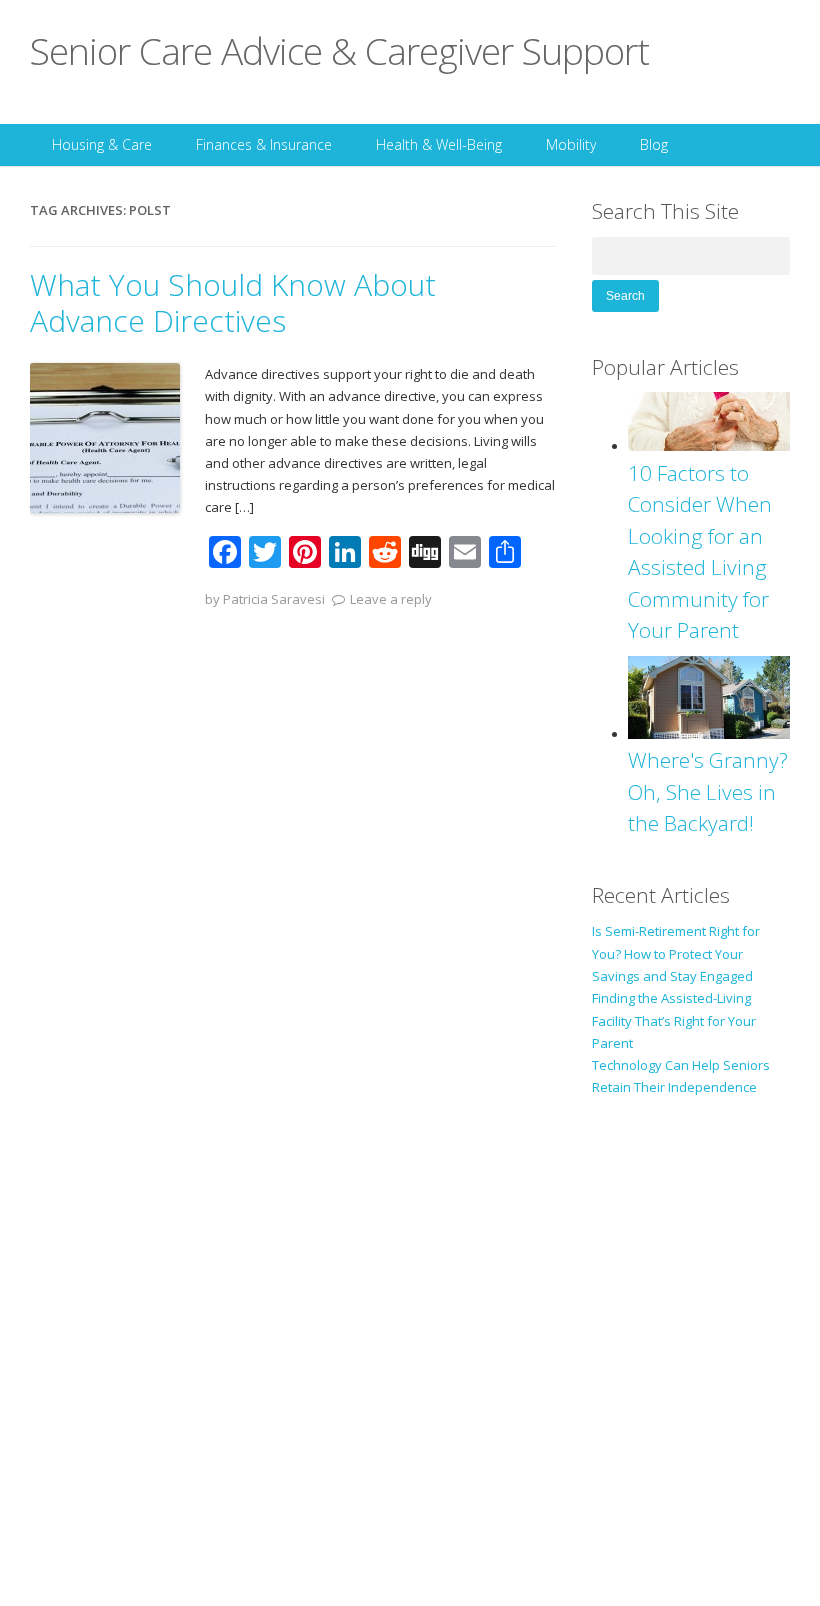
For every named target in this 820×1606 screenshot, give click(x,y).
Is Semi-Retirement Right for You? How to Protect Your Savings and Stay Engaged (676, 953)
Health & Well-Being (439, 144)
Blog (654, 144)
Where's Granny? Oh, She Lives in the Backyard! (708, 791)
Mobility (571, 144)
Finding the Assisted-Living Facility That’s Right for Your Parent (674, 1020)
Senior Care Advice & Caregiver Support (339, 50)
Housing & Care (102, 144)
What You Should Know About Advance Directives (233, 302)
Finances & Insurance (264, 144)
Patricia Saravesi (274, 599)
